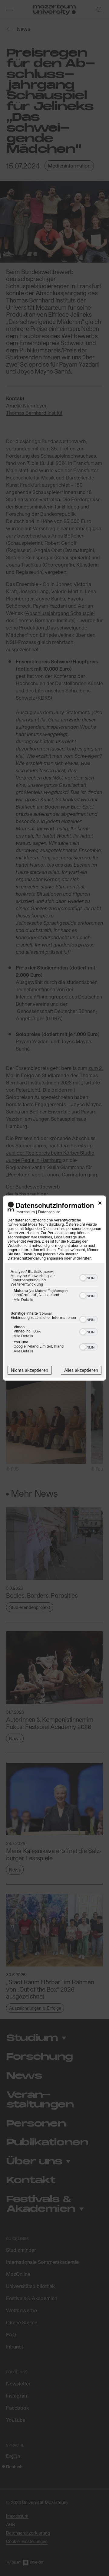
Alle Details (23, 1299)
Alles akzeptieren (81, 1370)
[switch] (89, 1277)
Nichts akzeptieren (30, 1370)
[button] (83, 1278)
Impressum (25, 1212)
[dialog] (54, 1288)
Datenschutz (49, 1212)
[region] (54, 1313)
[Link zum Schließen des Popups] (100, 1204)
